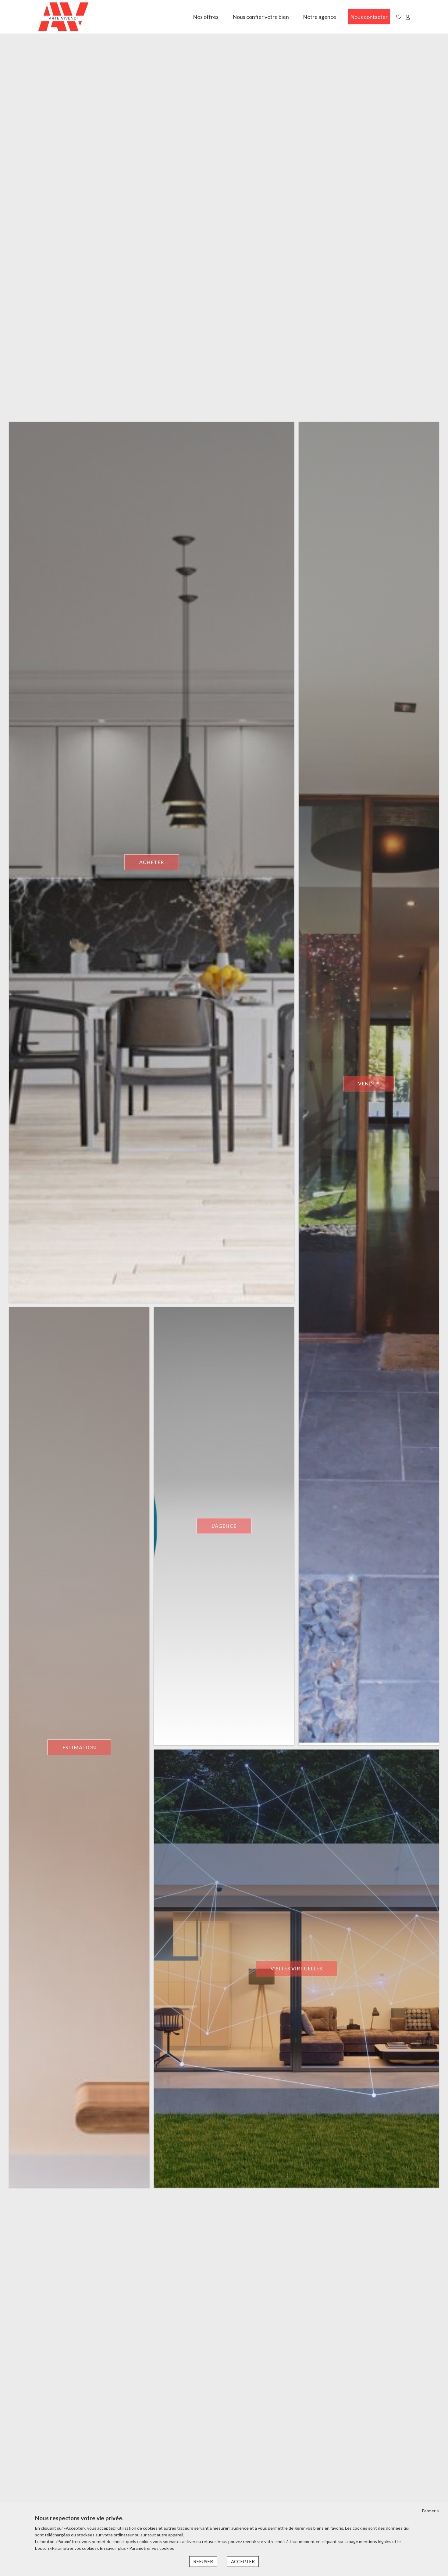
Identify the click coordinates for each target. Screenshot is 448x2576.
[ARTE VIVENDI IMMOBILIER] (63, 17)
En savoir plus (113, 2548)
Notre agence (320, 17)
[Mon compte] (408, 17)
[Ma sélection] (399, 17)
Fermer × (430, 2511)
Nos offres (206, 17)
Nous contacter (369, 17)
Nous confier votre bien (261, 17)
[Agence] (224, 1526)
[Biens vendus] (369, 1083)
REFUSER (203, 2561)
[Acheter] (152, 862)
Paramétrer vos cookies (152, 2548)
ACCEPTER (243, 2561)
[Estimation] (79, 1747)
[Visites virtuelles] (296, 1969)
